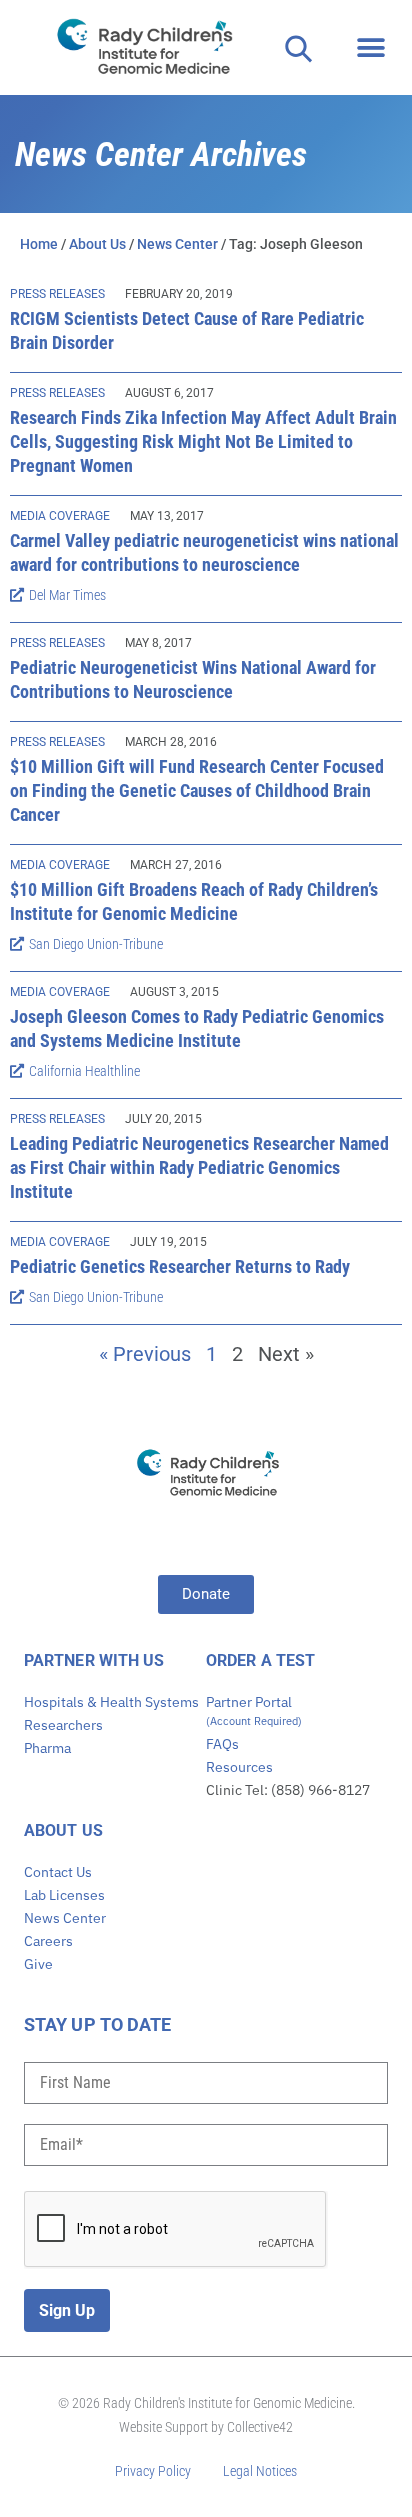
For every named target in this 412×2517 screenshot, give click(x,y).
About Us (97, 244)
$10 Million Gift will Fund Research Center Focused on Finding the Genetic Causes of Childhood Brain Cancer (197, 790)
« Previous (145, 1354)
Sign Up (67, 2310)
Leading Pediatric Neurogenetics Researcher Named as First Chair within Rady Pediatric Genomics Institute (199, 1167)
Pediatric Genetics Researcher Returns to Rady (180, 1266)
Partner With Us (94, 1660)
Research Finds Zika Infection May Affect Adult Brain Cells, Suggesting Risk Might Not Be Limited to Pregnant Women (203, 441)
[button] (370, 47)
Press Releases (57, 294)
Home (39, 244)
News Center (177, 244)
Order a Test (260, 1660)
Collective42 (260, 2427)
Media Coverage (60, 516)
